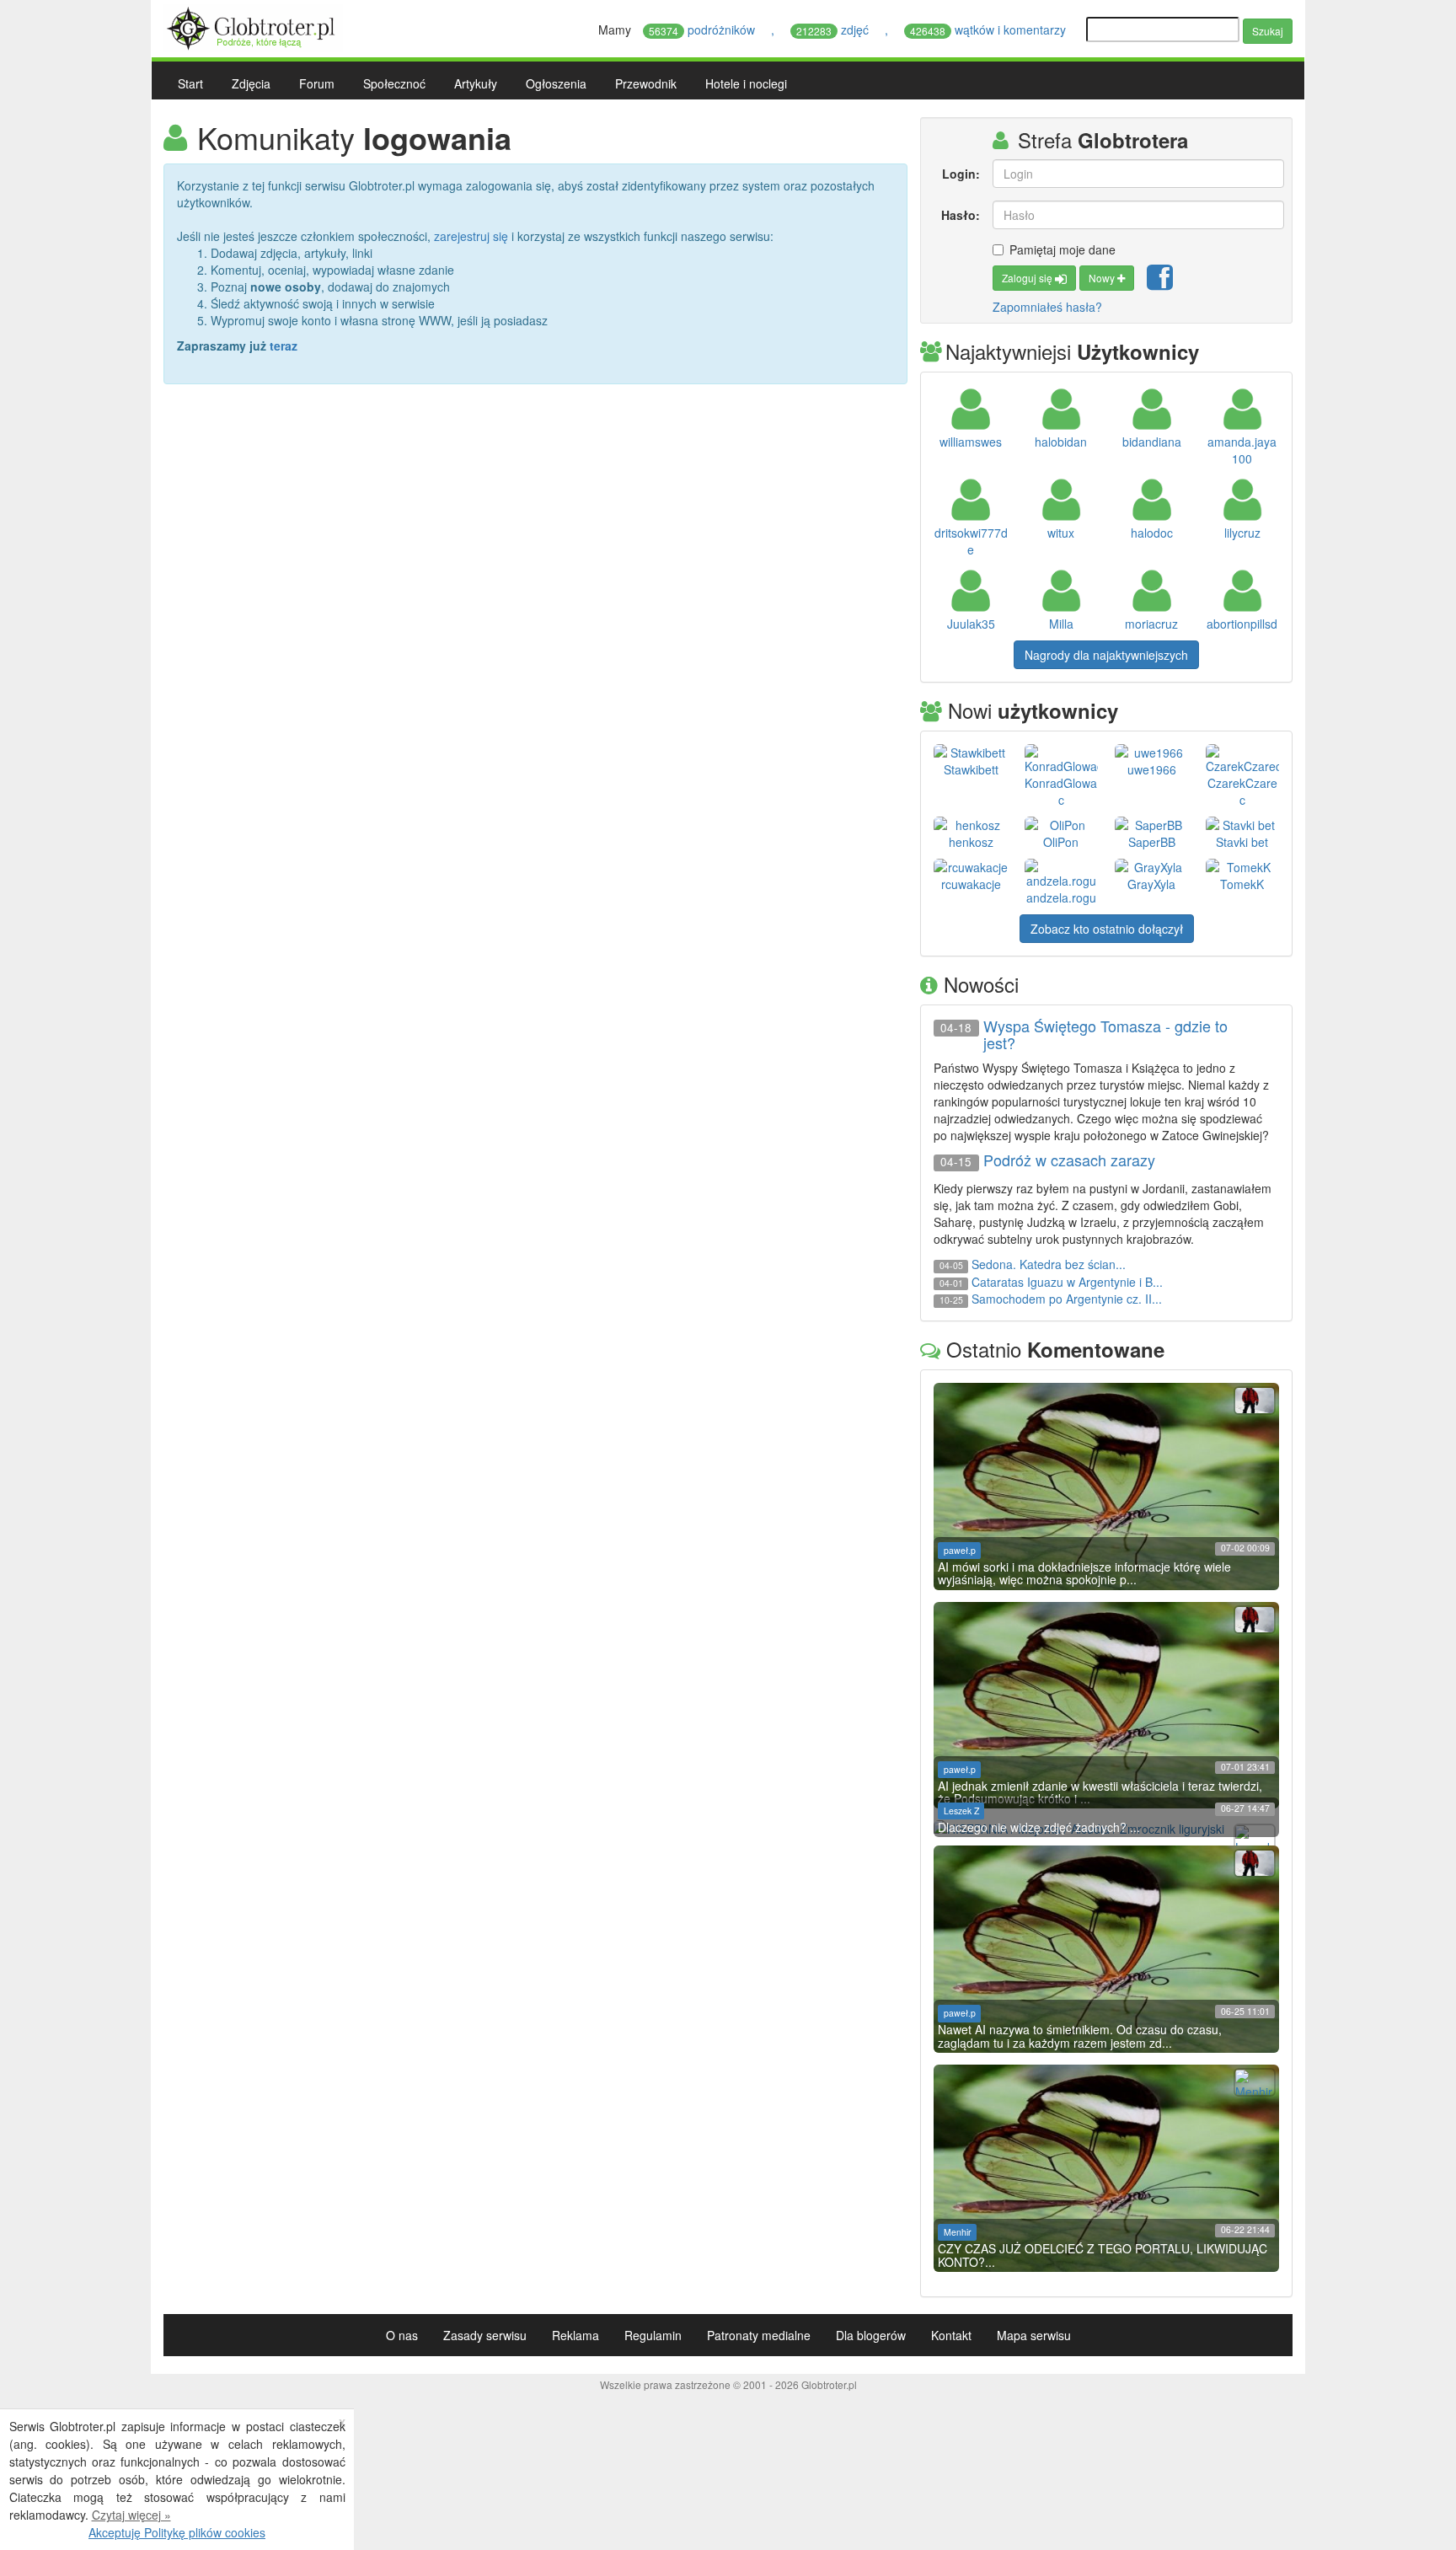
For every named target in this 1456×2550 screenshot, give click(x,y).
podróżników (704, 29)
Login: (961, 174)
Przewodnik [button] (646, 83)
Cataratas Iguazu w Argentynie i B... (1067, 1282)
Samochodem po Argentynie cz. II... (1067, 1299)
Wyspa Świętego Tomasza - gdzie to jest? (1105, 1035)
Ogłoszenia (556, 83)
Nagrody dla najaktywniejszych (1106, 655)
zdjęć (834, 29)
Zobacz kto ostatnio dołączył (1107, 929)
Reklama (575, 2335)
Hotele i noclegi (746, 83)
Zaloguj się (1028, 278)
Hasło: (960, 215)
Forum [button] (317, 83)
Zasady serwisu (485, 2335)
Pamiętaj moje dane (1063, 249)
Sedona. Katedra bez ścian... (1049, 1264)
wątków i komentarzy (990, 29)
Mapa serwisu (1034, 2335)
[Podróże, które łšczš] (253, 26)
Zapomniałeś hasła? (1047, 307)
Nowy (1103, 278)
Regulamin (653, 2335)
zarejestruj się (471, 236)
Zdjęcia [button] (251, 83)
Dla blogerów (871, 2335)
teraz (284, 346)
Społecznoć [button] (394, 83)
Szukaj (1268, 31)
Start (190, 83)
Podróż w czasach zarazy (1069, 1160)
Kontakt (951, 2335)
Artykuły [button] (476, 83)
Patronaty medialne (759, 2335)
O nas (402, 2335)
